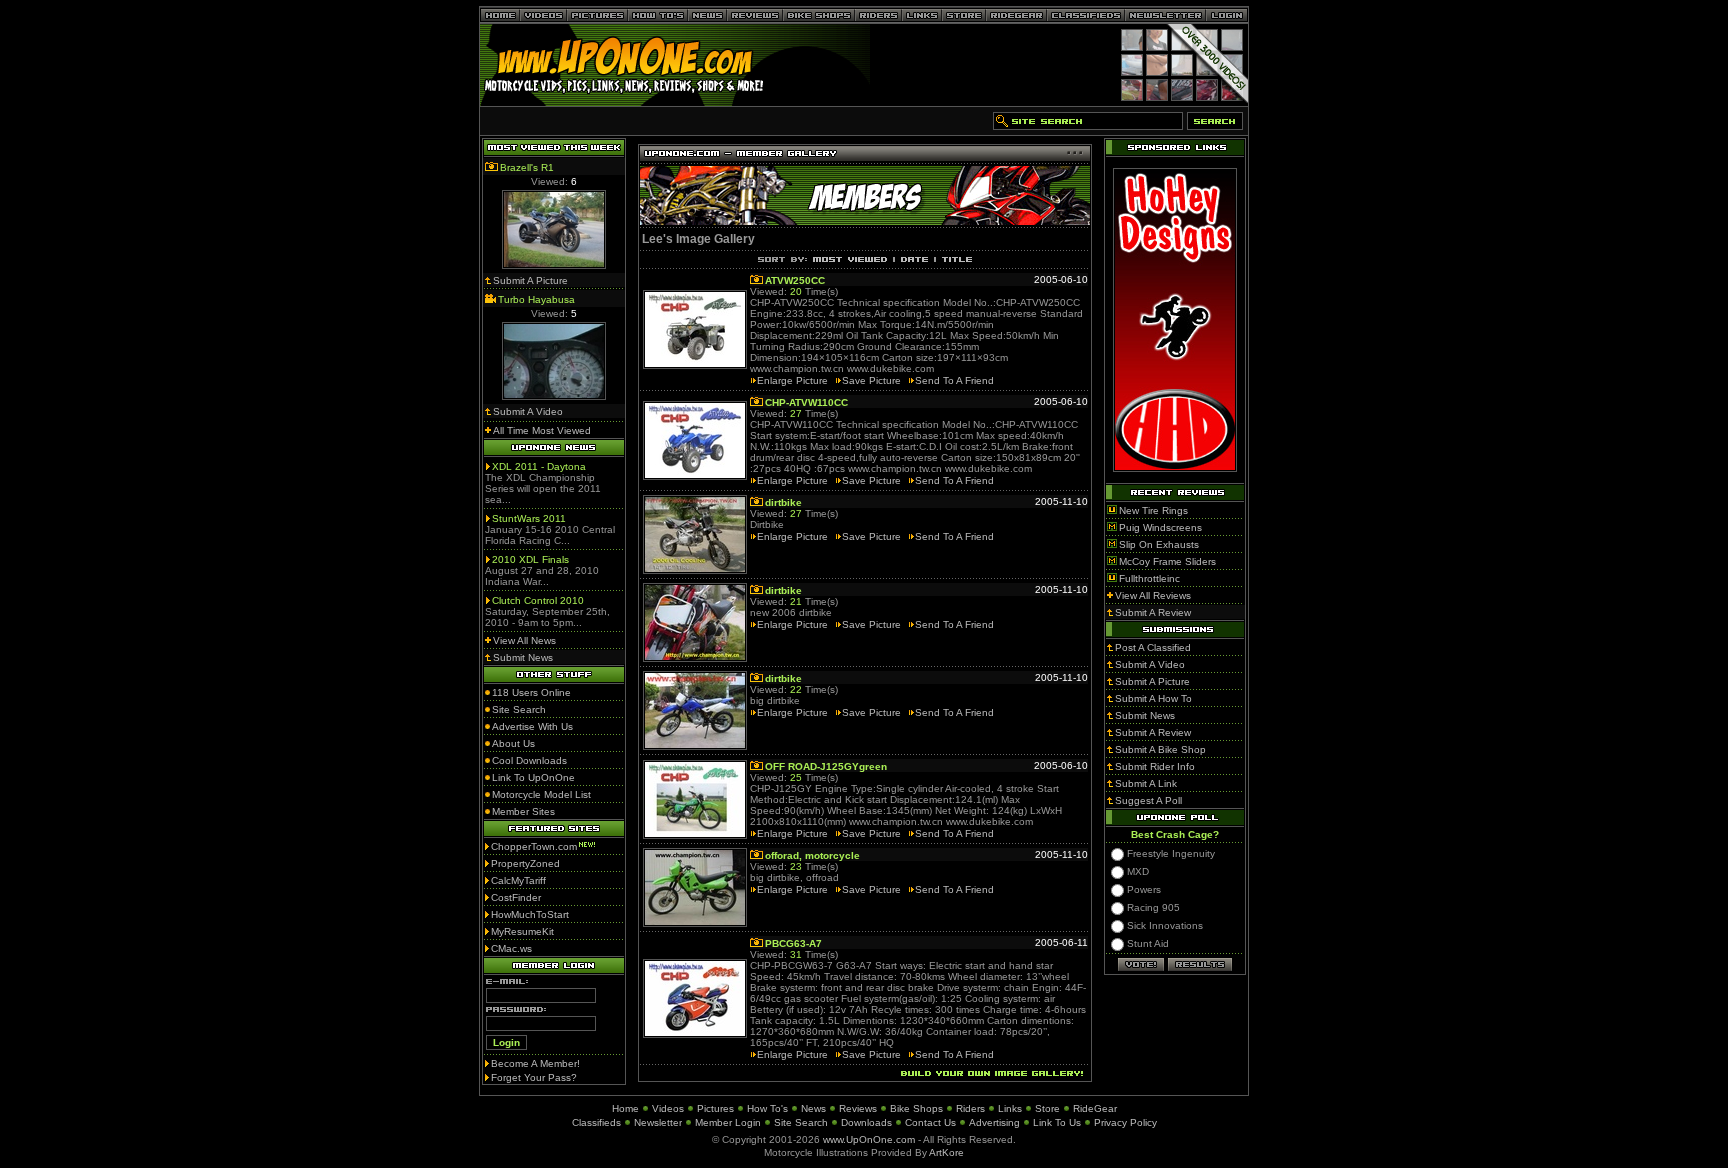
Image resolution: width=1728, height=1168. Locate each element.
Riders (970, 1108)
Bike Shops (916, 1108)
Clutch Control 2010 (538, 600)
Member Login (728, 1122)
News (813, 1108)
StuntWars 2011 (529, 518)
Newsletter (658, 1122)
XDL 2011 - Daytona (539, 466)
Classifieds (596, 1122)
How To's (767, 1108)
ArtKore (946, 1152)
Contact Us (930, 1122)
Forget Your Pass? (534, 1077)
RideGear (1095, 1108)
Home (625, 1108)
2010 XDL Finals (530, 559)
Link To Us (1057, 1122)
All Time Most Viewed (542, 430)
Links (1010, 1108)
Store (1047, 1108)
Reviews (858, 1108)
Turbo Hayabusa (536, 299)
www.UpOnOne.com (869, 1139)
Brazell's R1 (527, 167)
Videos (668, 1108)
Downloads (866, 1122)
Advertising (994, 1122)
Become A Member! (535, 1063)
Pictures (715, 1108)
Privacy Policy (1125, 1122)
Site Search (801, 1122)
